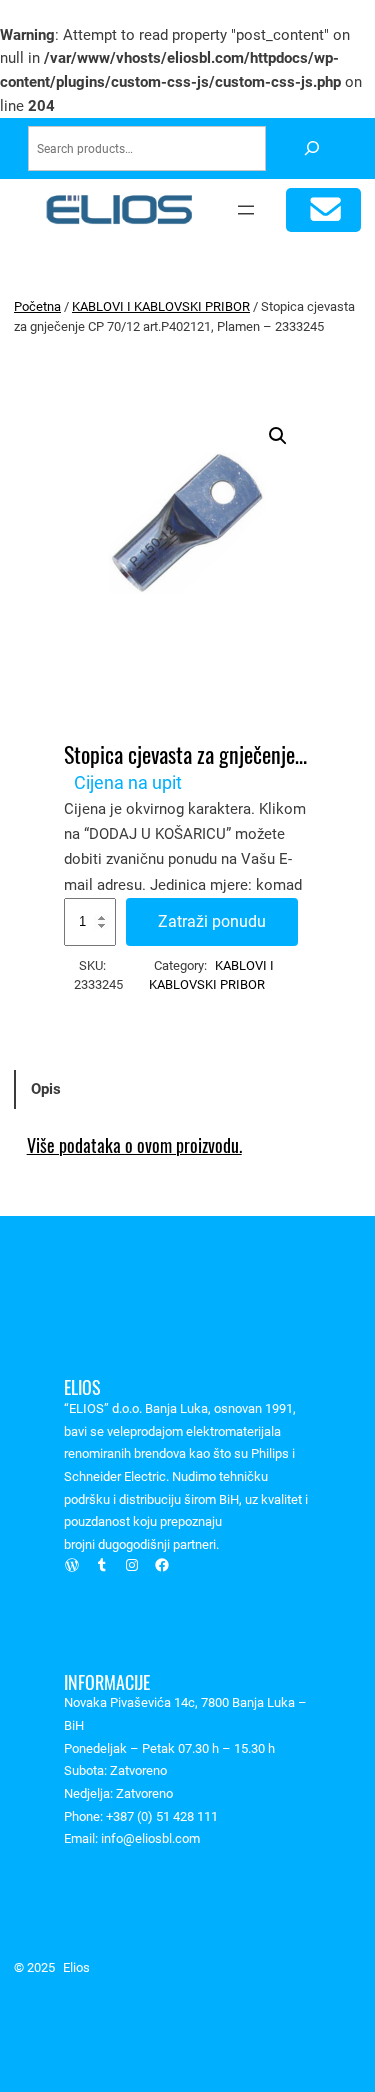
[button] (278, 436)
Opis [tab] (46, 1089)
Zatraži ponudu (212, 921)
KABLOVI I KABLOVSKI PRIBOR (161, 306)
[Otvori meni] (246, 210)
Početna (37, 306)
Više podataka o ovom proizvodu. (134, 1145)
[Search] (311, 148)
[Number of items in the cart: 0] (323, 210)
